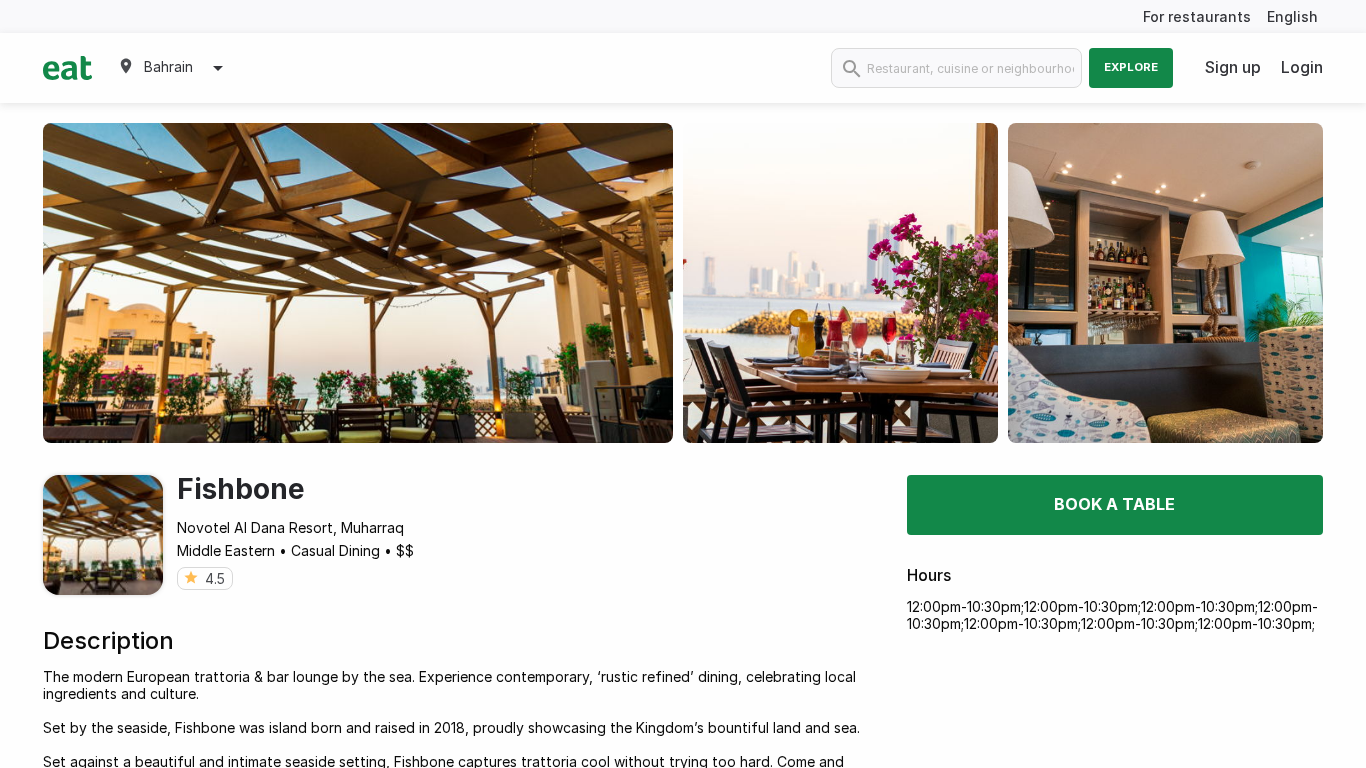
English (1292, 16)
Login (1302, 67)
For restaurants (1197, 16)
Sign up (1233, 67)
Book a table (1114, 504)
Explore (1131, 67)
